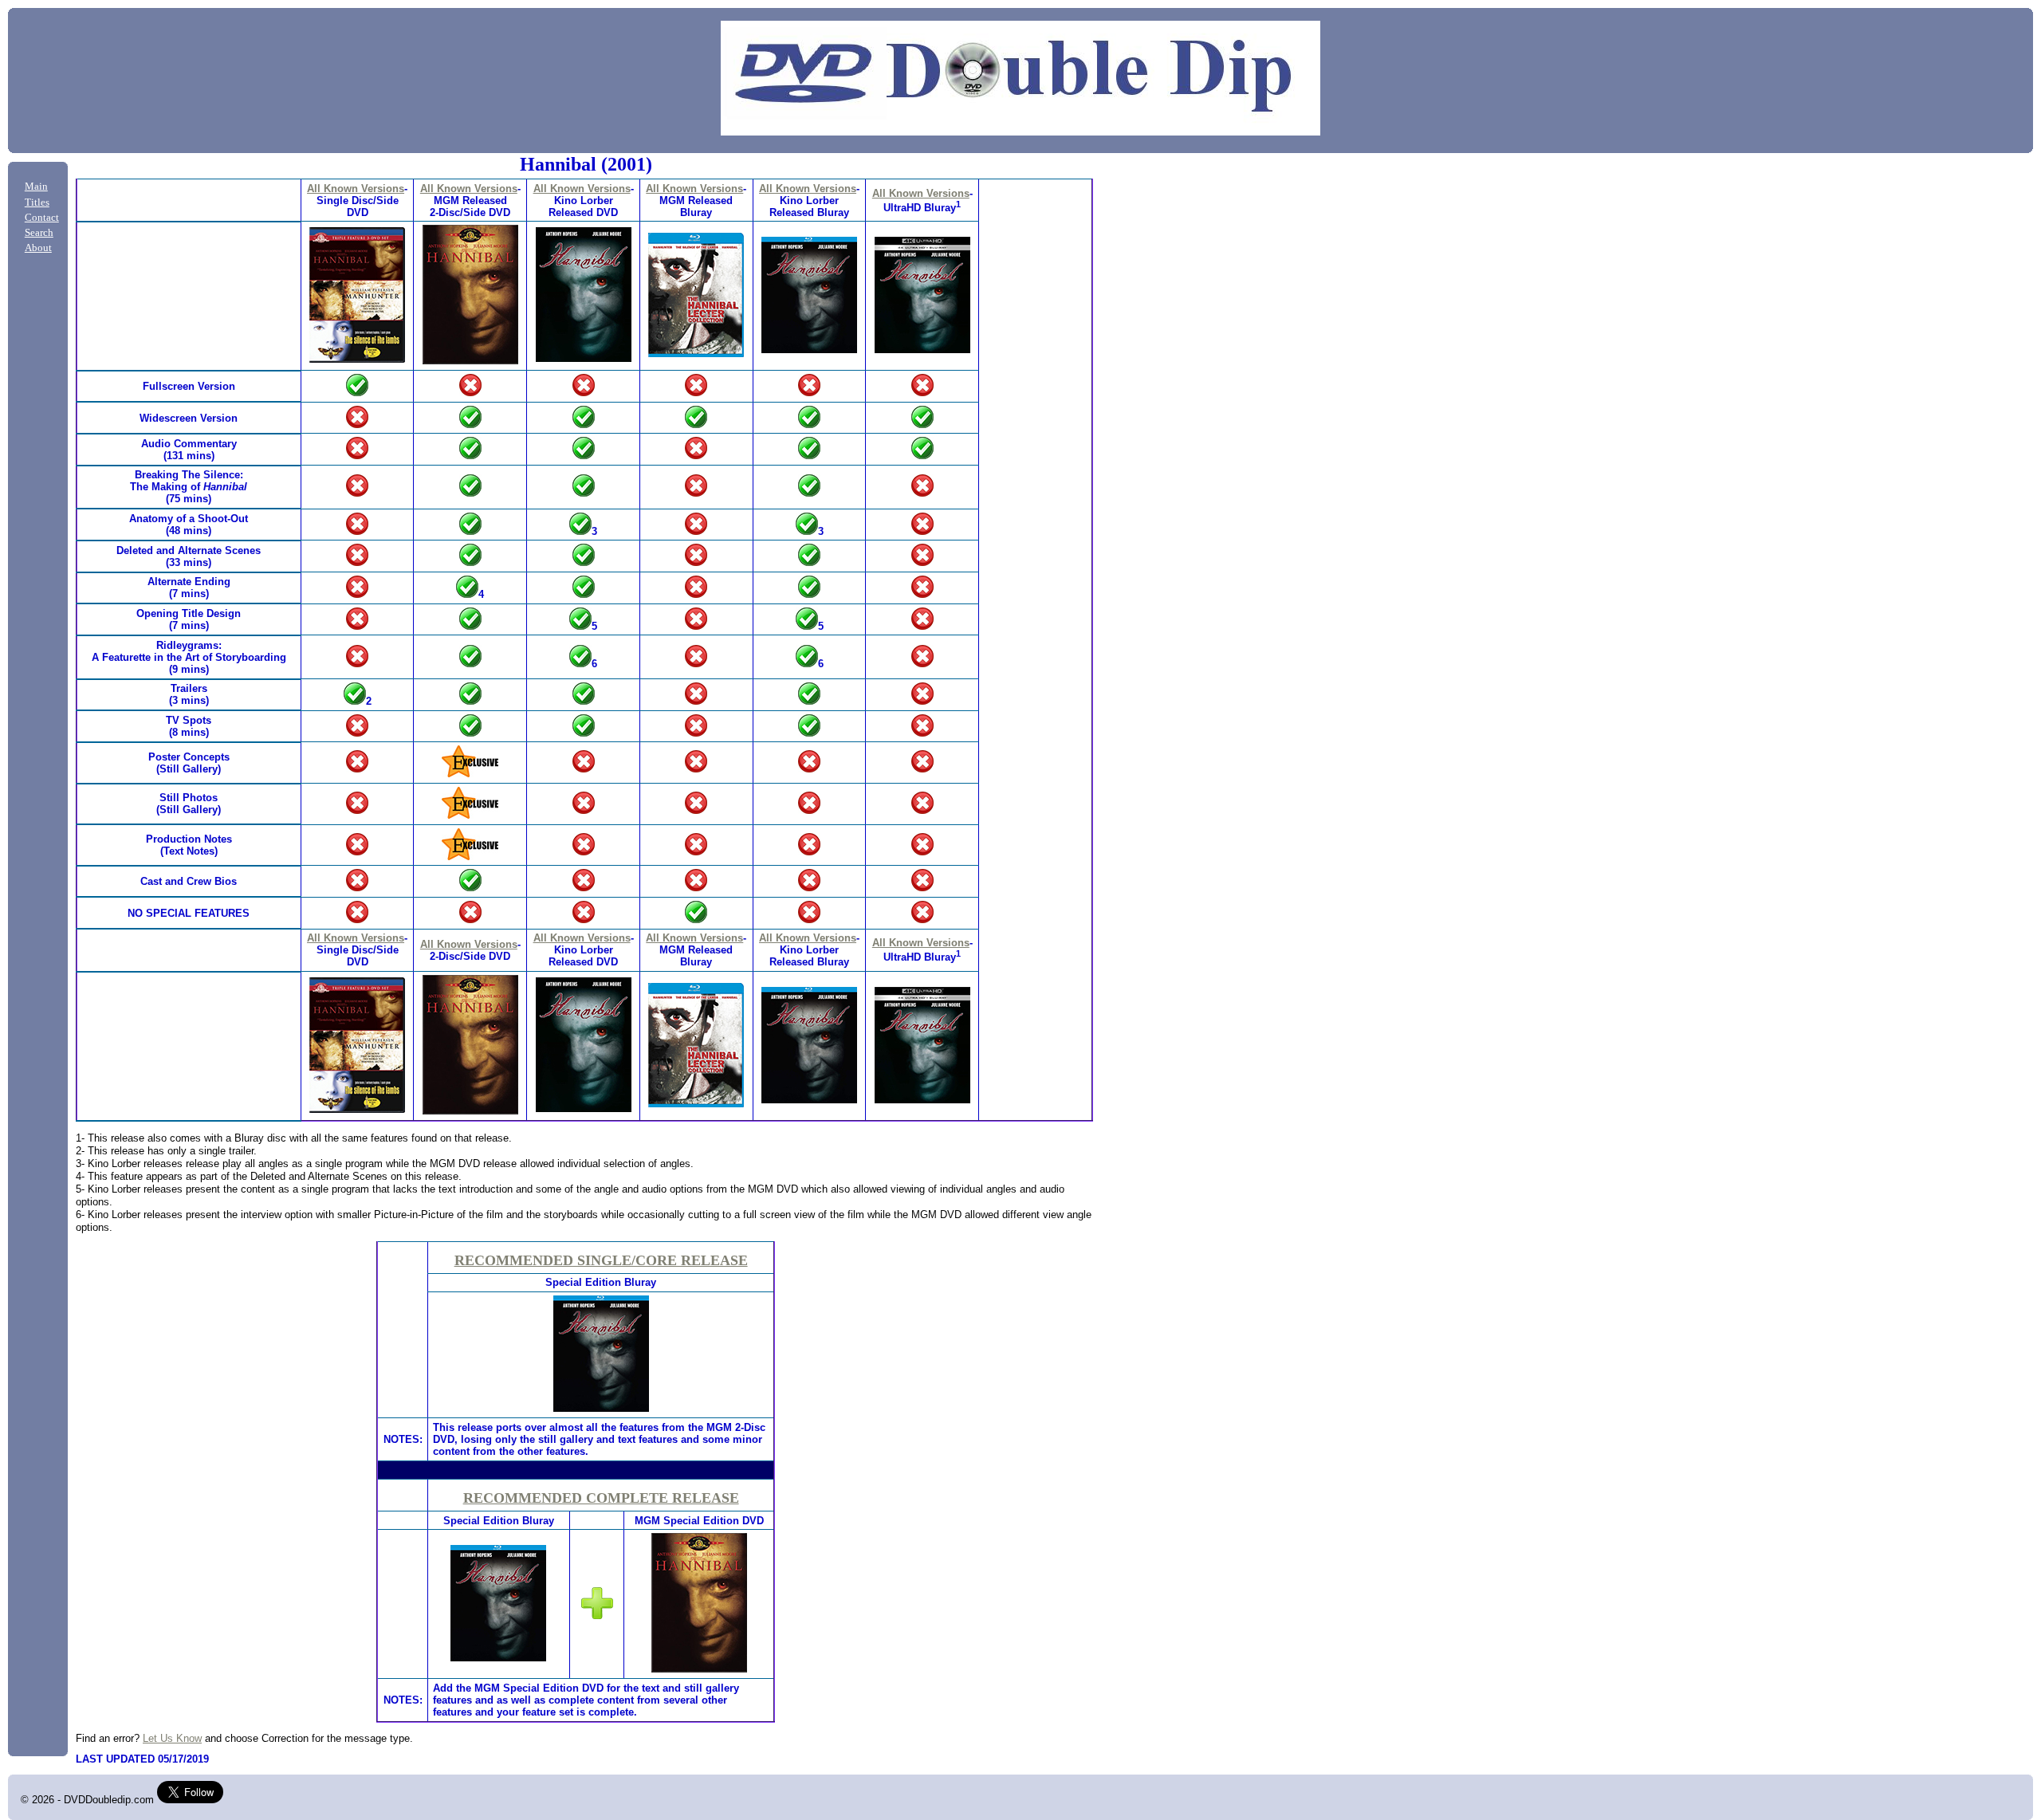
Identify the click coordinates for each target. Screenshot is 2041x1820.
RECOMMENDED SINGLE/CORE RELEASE (601, 1260)
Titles (37, 202)
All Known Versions (356, 189)
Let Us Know (172, 1738)
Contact (42, 218)
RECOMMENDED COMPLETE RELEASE (601, 1498)
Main (36, 187)
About (38, 248)
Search (39, 233)
